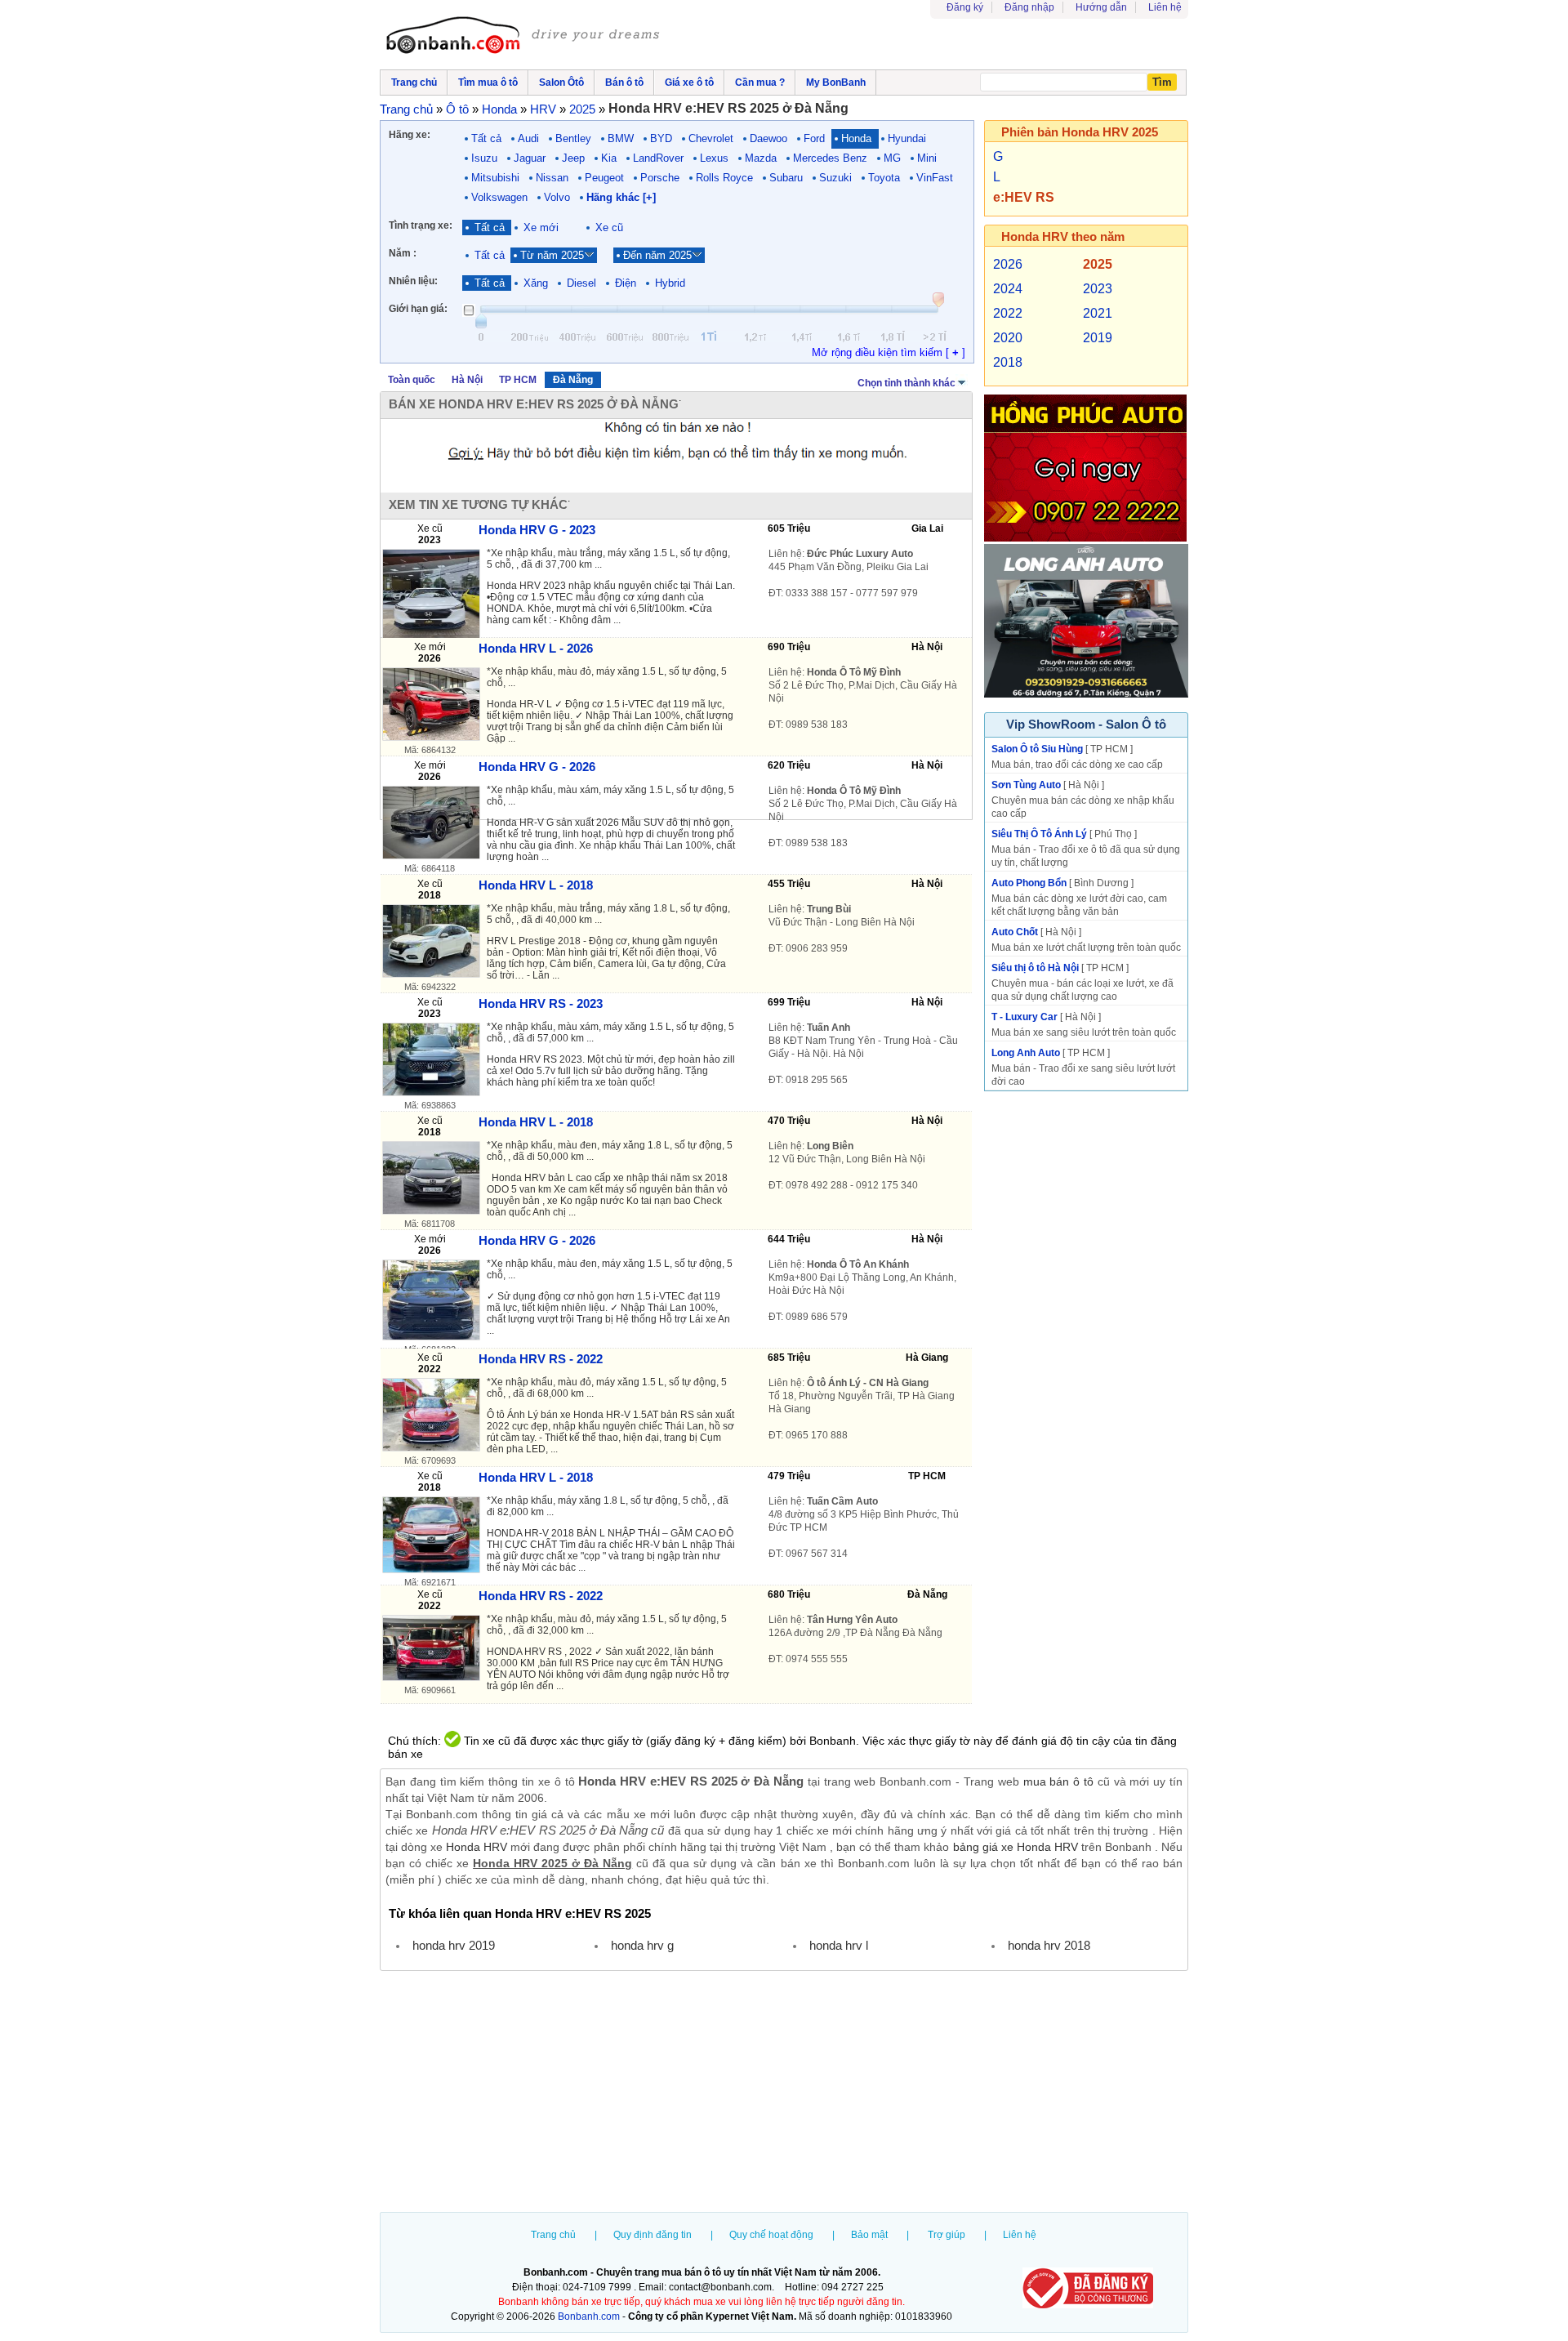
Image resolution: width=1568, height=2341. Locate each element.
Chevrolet (711, 138)
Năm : (403, 253)
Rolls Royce (724, 178)
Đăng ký (965, 7)
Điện (626, 283)
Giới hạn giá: (418, 309)
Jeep (573, 158)
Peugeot (604, 178)
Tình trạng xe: (421, 225)
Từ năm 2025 (552, 255)
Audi (528, 138)
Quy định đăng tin (653, 2235)
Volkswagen (499, 197)
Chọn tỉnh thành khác (906, 383)
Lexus (714, 158)
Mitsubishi (495, 178)
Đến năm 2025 (657, 255)
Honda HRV (477, 1847)
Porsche (660, 178)
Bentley (573, 138)
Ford (814, 138)
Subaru (786, 178)
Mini (927, 158)
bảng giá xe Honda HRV (1016, 1847)
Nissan (552, 178)
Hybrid (670, 283)
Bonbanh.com (589, 2316)
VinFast (935, 178)
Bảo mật (869, 2235)
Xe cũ (609, 227)
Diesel (581, 283)
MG (892, 158)
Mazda (761, 158)
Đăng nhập (1029, 7)
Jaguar (530, 158)
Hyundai (907, 138)
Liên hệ (1165, 7)
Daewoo (768, 138)
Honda (856, 138)
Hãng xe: (410, 135)
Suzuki (835, 178)
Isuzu (484, 158)
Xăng (536, 283)
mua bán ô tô (1058, 1781)
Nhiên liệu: (413, 281)
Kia (609, 158)
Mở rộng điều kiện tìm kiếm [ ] (889, 352)
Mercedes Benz (830, 158)
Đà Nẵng (573, 380)
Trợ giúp (947, 2235)
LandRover (658, 158)
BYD (661, 138)
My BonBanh (836, 82)
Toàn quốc (412, 380)
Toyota (884, 178)
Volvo (557, 197)
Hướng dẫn (1101, 7)
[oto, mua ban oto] (525, 37)
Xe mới (541, 227)
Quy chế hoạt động (771, 2235)
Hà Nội (467, 380)
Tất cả (486, 138)
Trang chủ (553, 2235)
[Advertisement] (784, 2094)
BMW (621, 138)
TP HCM (518, 380)
